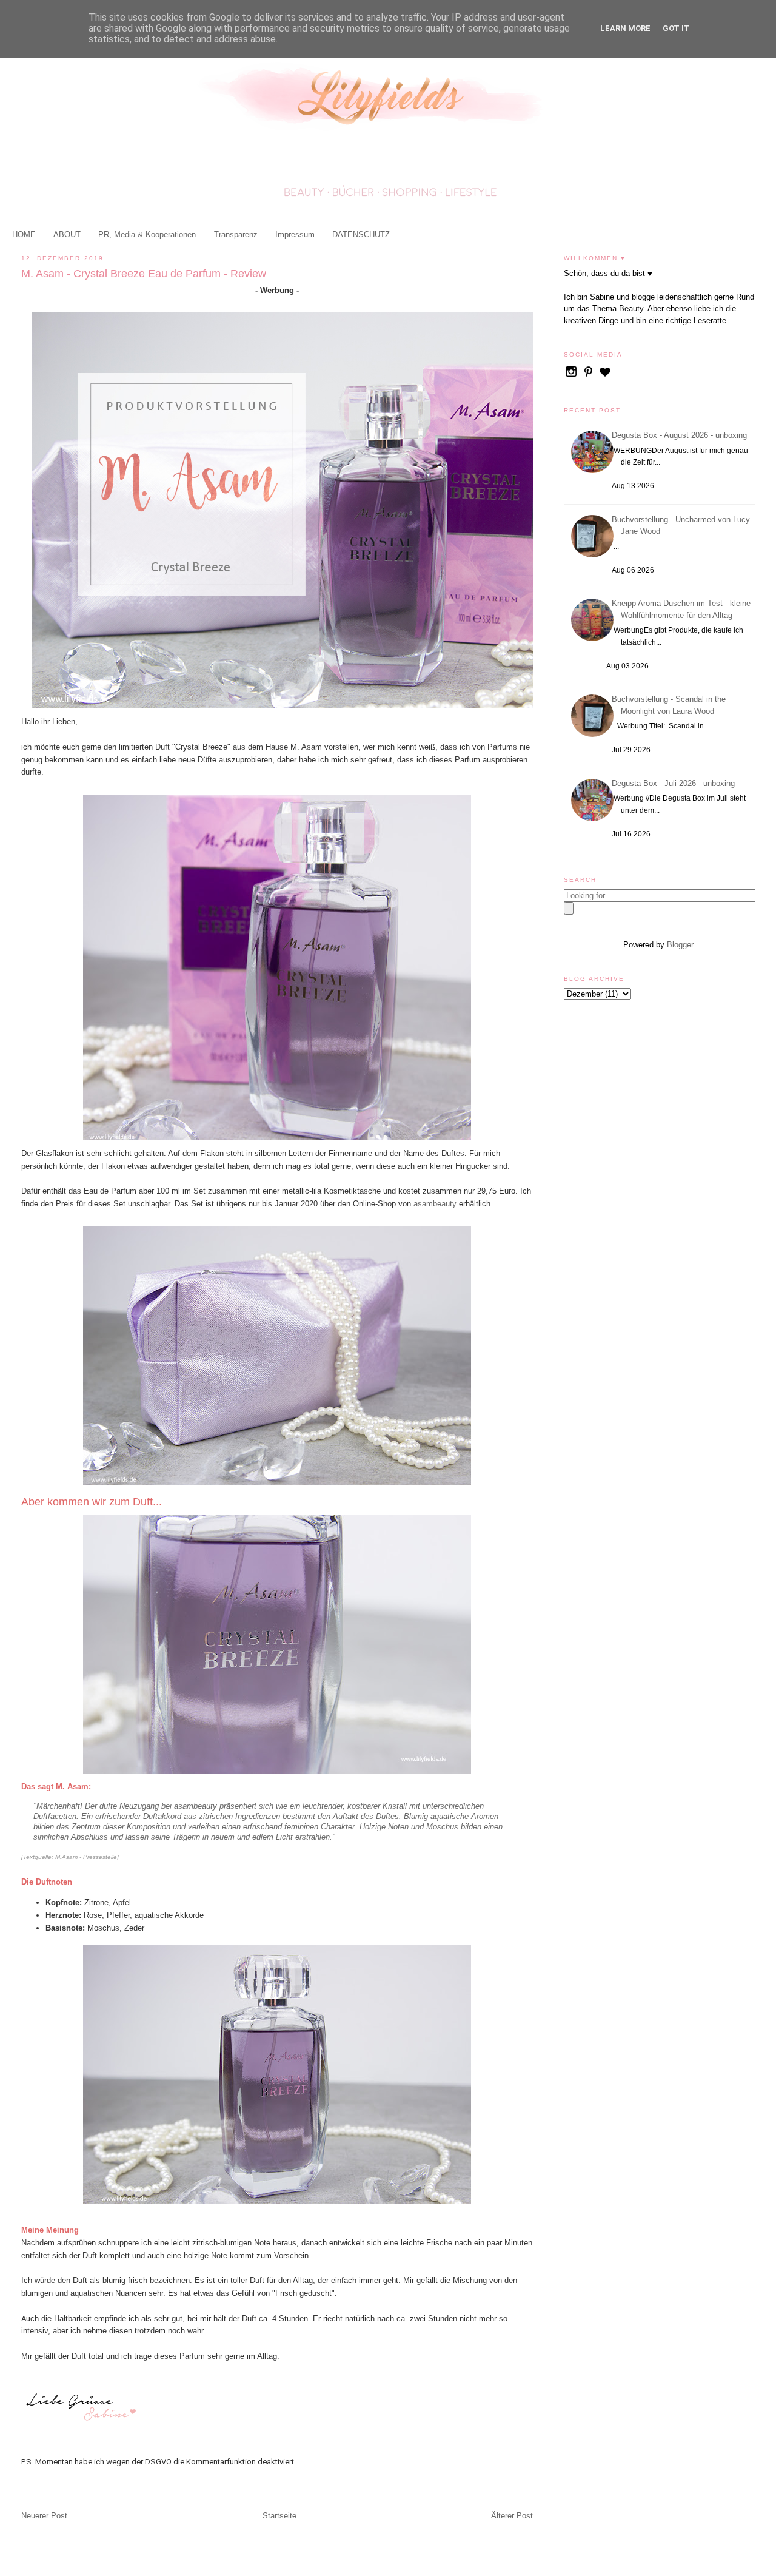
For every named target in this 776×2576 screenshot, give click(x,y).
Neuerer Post (44, 2516)
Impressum (295, 234)
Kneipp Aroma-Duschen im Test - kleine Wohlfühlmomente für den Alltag (683, 609)
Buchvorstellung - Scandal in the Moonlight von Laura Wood (671, 705)
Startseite (279, 2516)
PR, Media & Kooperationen (147, 234)
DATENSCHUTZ (361, 234)
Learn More (625, 28)
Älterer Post (512, 2516)
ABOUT (67, 234)
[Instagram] (572, 376)
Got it (676, 28)
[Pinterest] (589, 376)
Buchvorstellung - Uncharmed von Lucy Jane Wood (683, 526)
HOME (24, 234)
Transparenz (236, 234)
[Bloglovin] (605, 376)
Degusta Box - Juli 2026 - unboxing (675, 783)
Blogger (680, 945)
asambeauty (435, 1204)
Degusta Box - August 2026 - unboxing (681, 435)
